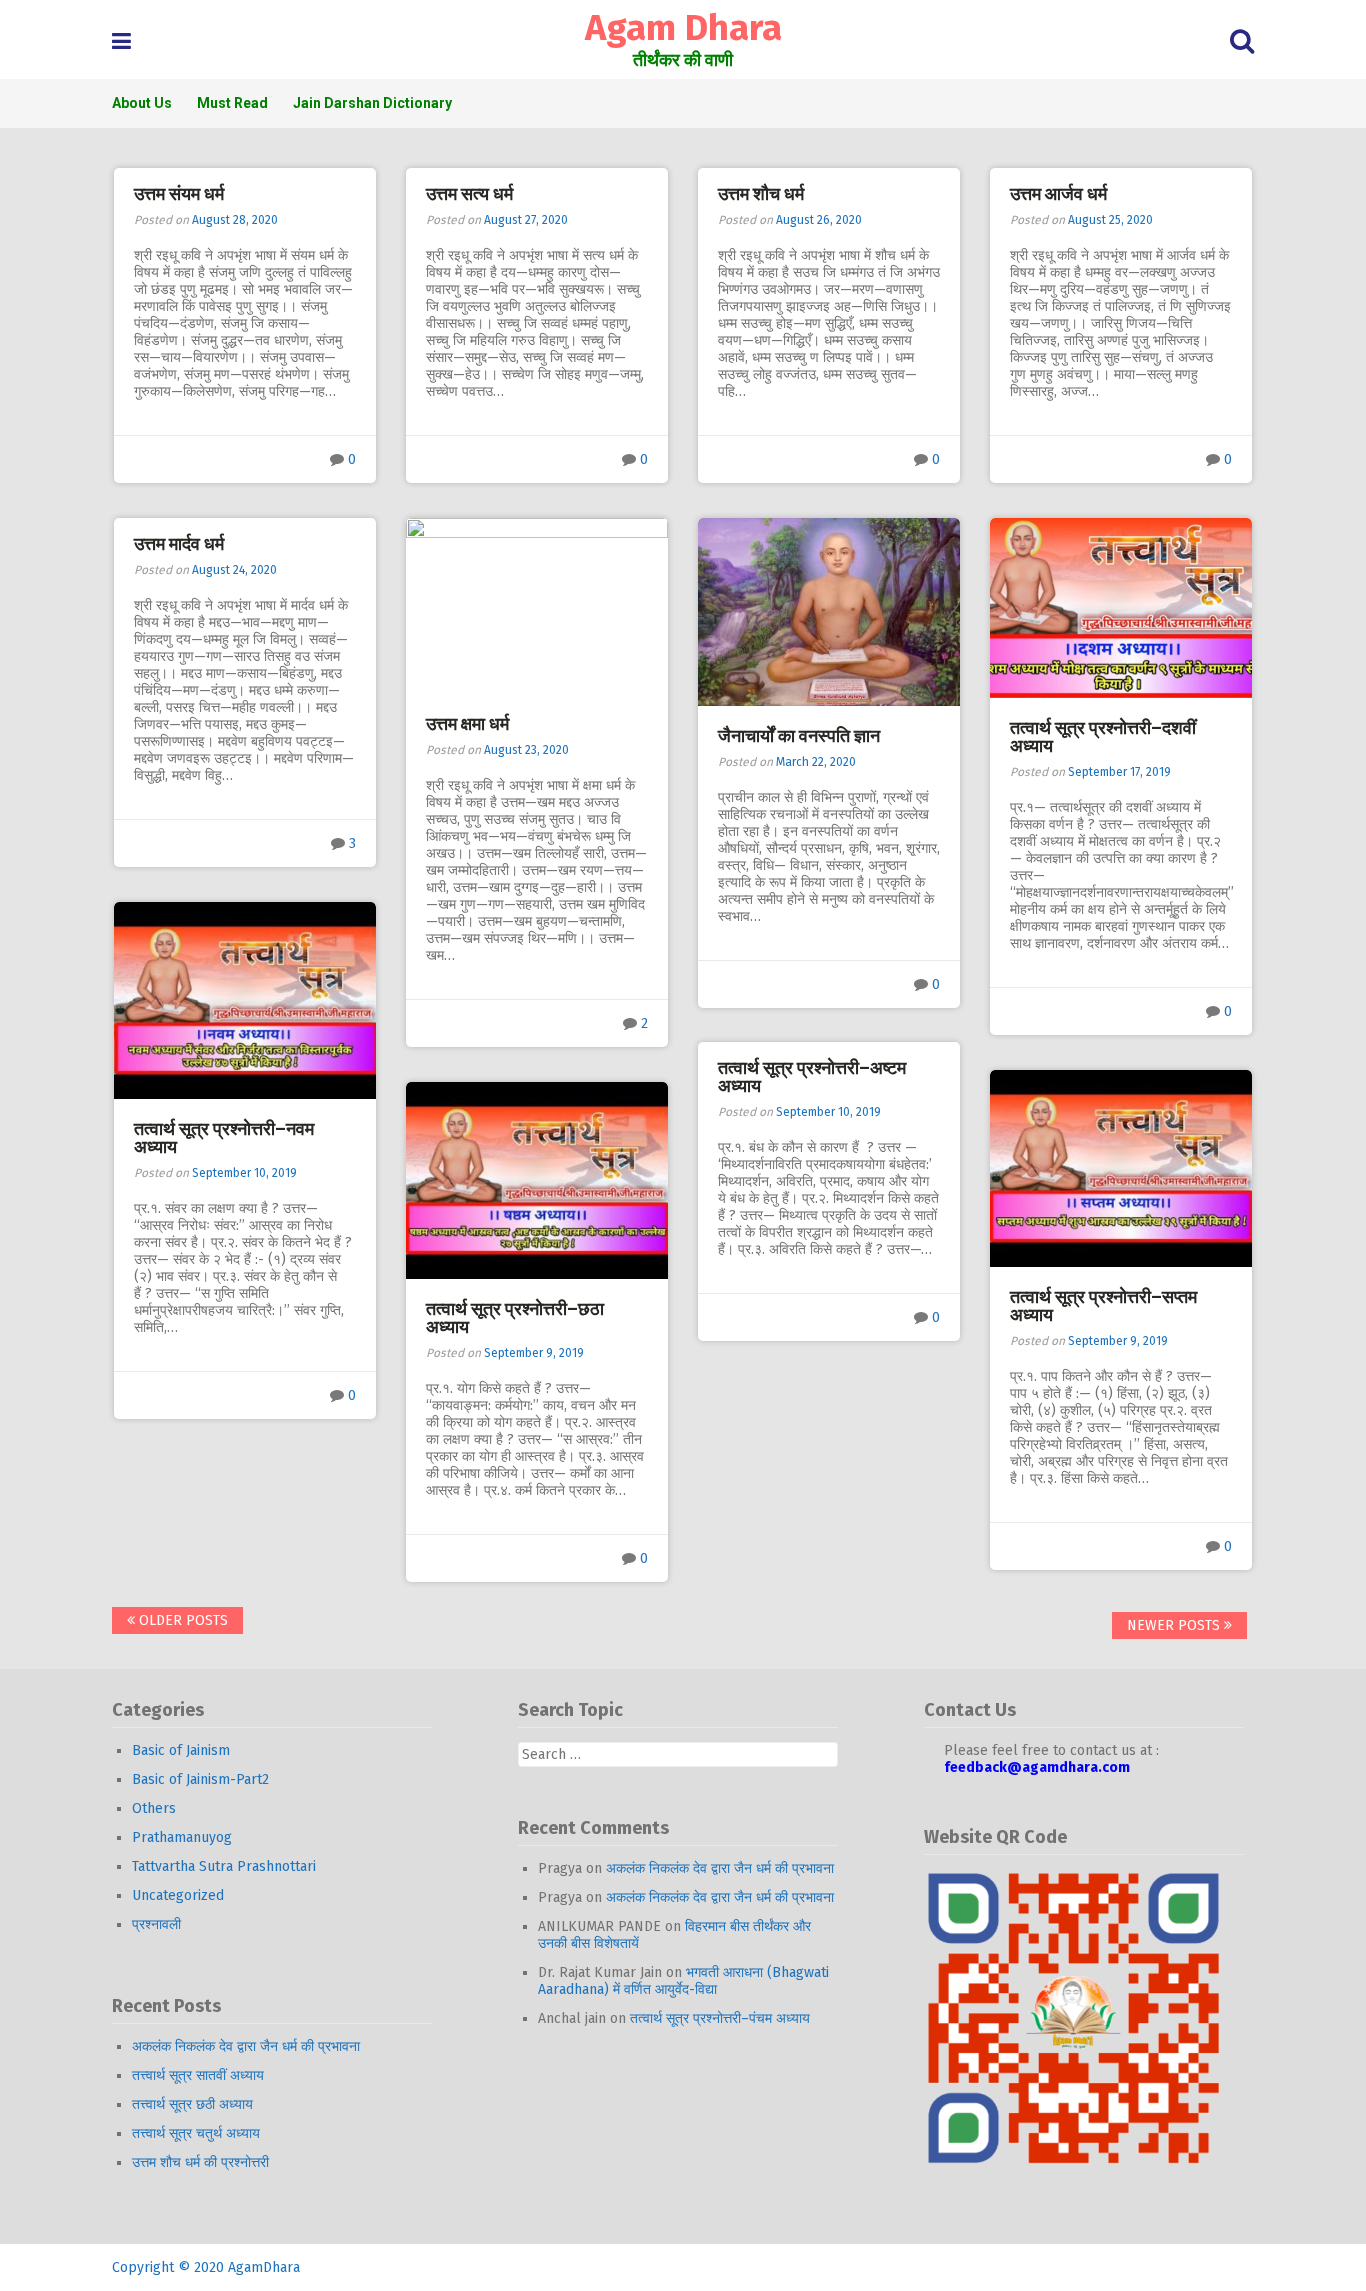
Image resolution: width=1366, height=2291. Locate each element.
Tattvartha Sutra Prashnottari (224, 1866)
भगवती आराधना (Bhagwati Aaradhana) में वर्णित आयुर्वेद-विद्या (683, 1981)
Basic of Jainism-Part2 (200, 1779)
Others (154, 1808)
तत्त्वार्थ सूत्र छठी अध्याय (192, 2104)
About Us (142, 103)
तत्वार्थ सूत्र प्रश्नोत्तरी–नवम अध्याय (224, 1138)
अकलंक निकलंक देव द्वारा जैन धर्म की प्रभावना (246, 2046)
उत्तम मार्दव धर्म (179, 544)
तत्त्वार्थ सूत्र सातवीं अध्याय (198, 2075)
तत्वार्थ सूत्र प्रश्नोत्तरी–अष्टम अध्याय (812, 1077)
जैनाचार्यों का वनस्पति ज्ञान (799, 736)
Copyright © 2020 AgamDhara (206, 2267)
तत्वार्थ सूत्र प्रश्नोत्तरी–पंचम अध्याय (720, 2018)
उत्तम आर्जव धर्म (1058, 194)
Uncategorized (178, 1895)
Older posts (181, 1620)
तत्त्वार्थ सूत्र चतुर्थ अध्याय (196, 2133)
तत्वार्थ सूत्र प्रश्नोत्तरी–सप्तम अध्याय (1103, 1306)
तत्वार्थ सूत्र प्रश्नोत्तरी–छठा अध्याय (515, 1318)
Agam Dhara (683, 28)
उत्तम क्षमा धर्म (467, 724)
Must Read (232, 103)
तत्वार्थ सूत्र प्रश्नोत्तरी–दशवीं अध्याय (1103, 737)
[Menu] (121, 41)
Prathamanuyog (182, 1837)
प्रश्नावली (156, 1924)
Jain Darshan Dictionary (372, 103)
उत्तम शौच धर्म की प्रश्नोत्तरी (200, 2162)
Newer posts (1175, 1625)
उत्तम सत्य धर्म (469, 194)
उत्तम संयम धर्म (179, 194)
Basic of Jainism (181, 1750)
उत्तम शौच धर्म (761, 194)
